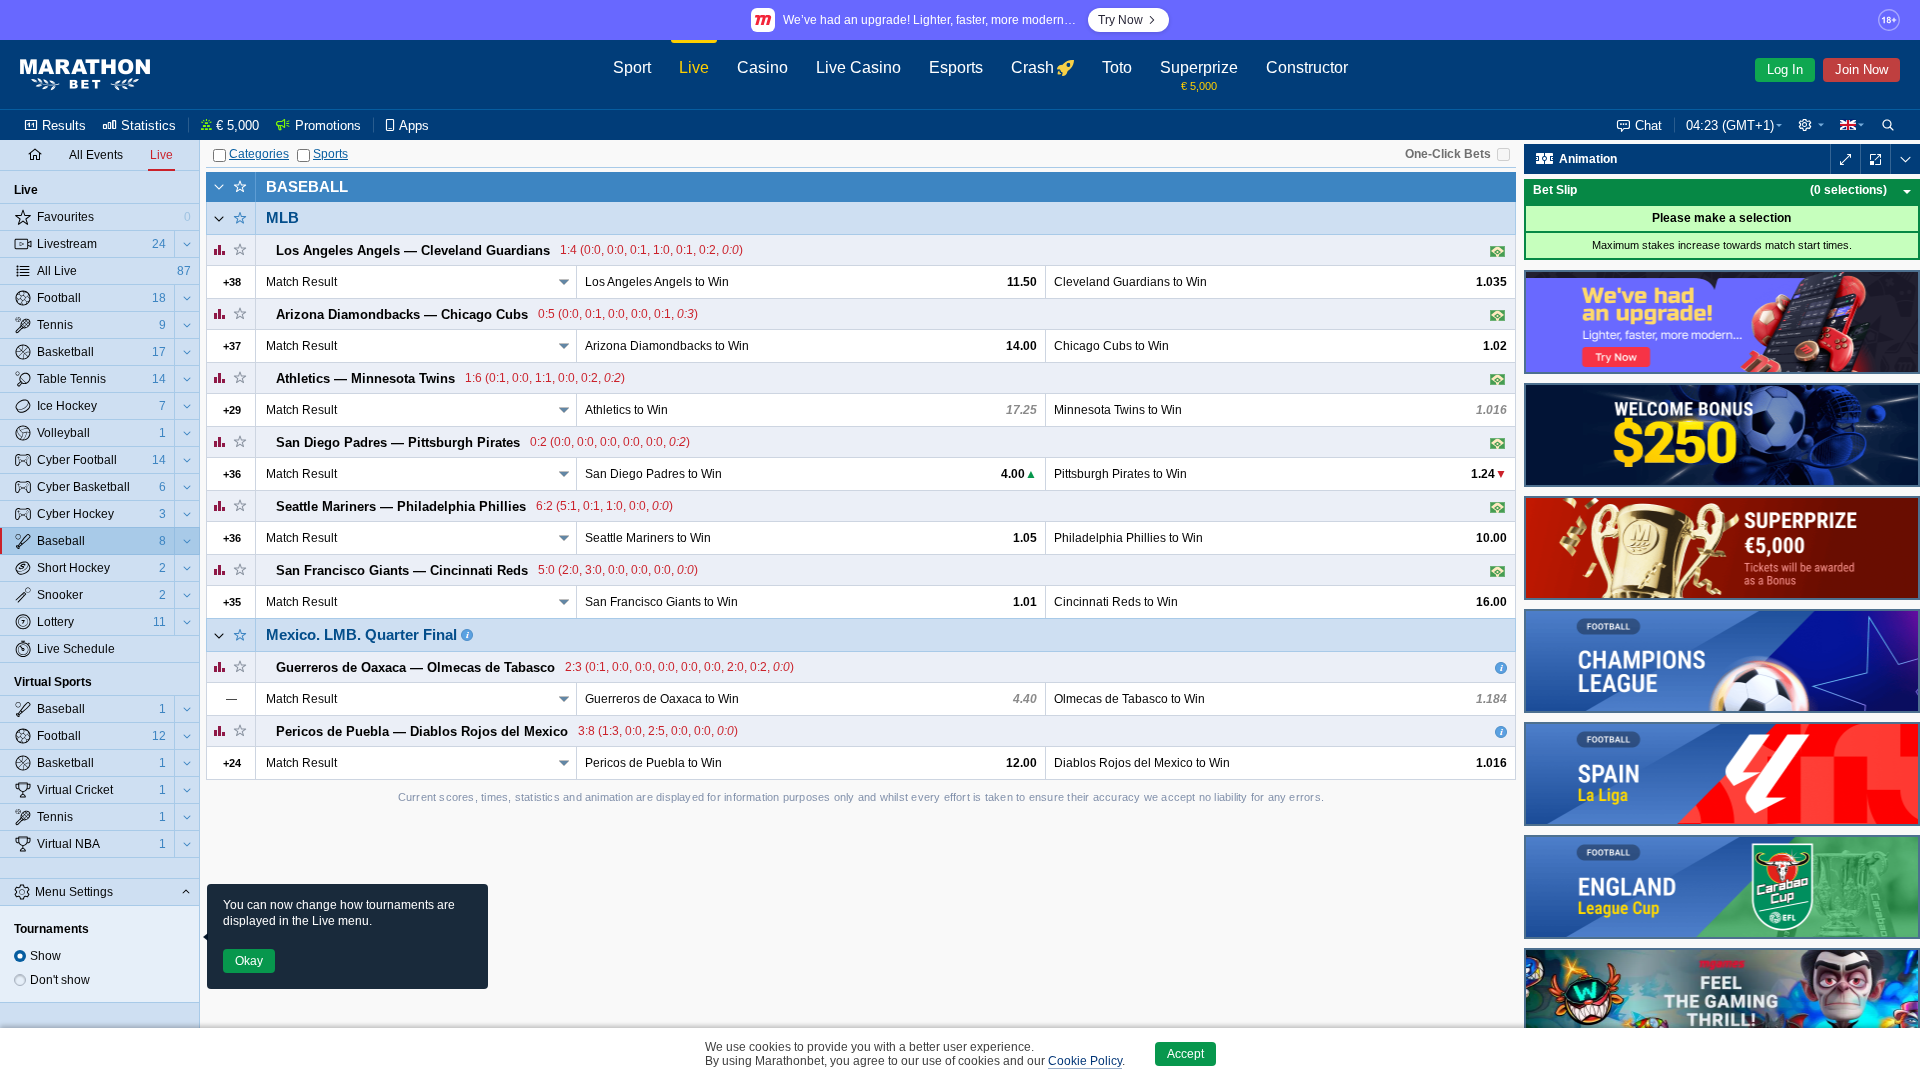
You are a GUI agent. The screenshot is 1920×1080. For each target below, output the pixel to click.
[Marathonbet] (85, 75)
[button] (1811, 125)
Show (45, 956)
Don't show (60, 980)
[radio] (20, 956)
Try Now (1120, 20)
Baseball (307, 186)
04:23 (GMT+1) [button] (1730, 125)
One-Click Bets (1448, 154)
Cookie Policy (1085, 1061)
